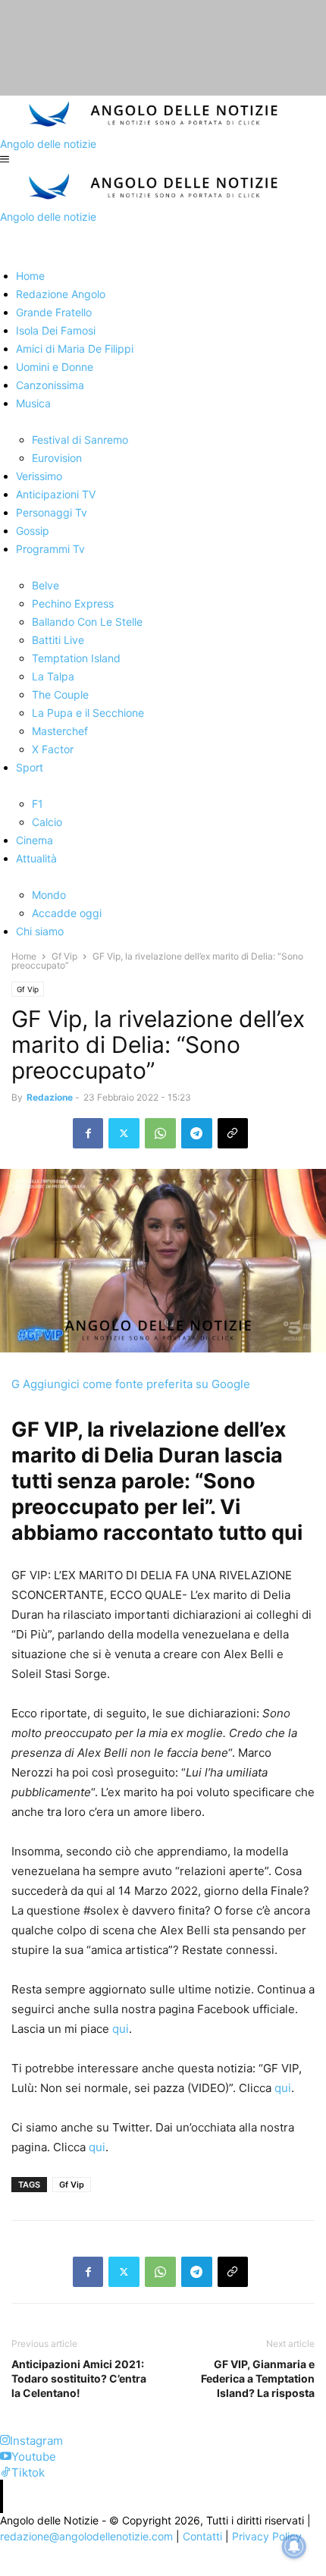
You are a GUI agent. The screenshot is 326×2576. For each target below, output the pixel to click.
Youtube (34, 2457)
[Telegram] (197, 1133)
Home (24, 956)
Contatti (202, 2536)
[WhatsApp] (160, 1133)
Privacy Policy (267, 2536)
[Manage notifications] (294, 2546)
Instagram (36, 2441)
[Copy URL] (233, 1133)
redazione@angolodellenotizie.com (86, 2536)
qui (121, 2029)
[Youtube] (6, 2457)
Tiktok (28, 2472)
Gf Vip (64, 956)
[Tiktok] (6, 2472)
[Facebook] (88, 1133)
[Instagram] (5, 2441)
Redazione (50, 1097)
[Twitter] (124, 1133)
